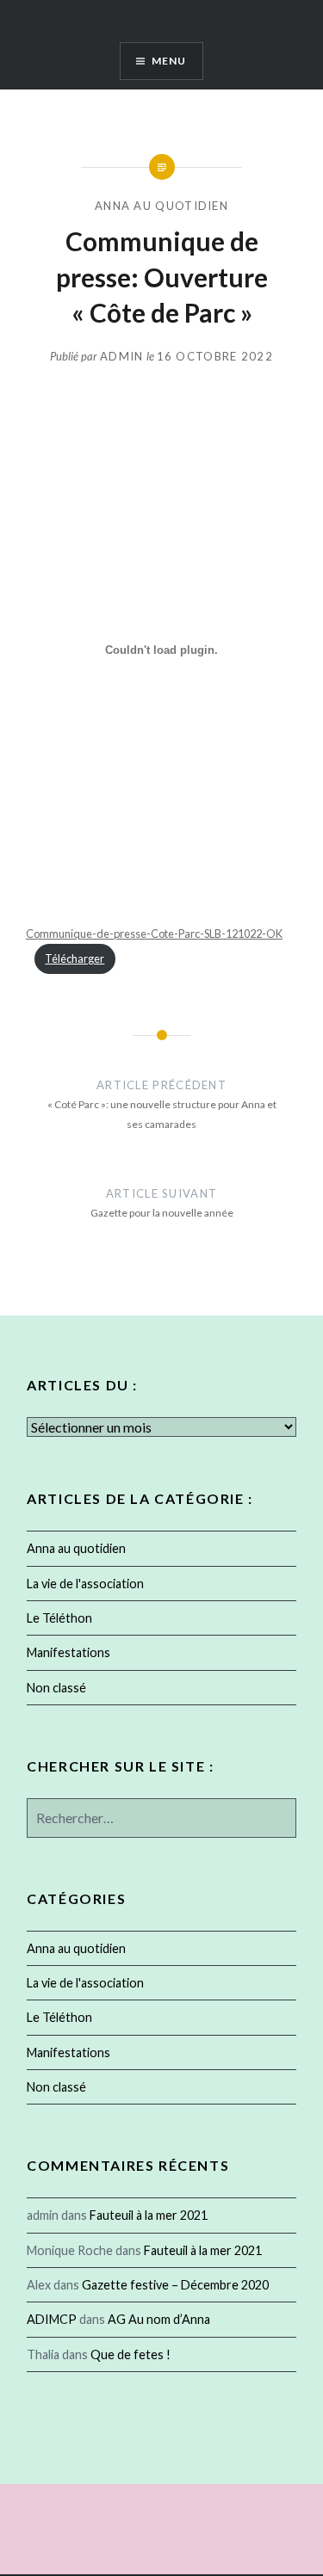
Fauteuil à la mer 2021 (149, 2215)
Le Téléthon (59, 1618)
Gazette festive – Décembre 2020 (175, 2285)
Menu (169, 61)
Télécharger (75, 958)
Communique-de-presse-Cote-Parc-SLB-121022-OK (154, 934)
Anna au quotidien (161, 206)
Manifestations (68, 1652)
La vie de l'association (85, 1584)
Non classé (56, 1688)
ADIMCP (52, 2319)
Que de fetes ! (130, 2354)
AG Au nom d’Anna (159, 2319)
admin (122, 356)
